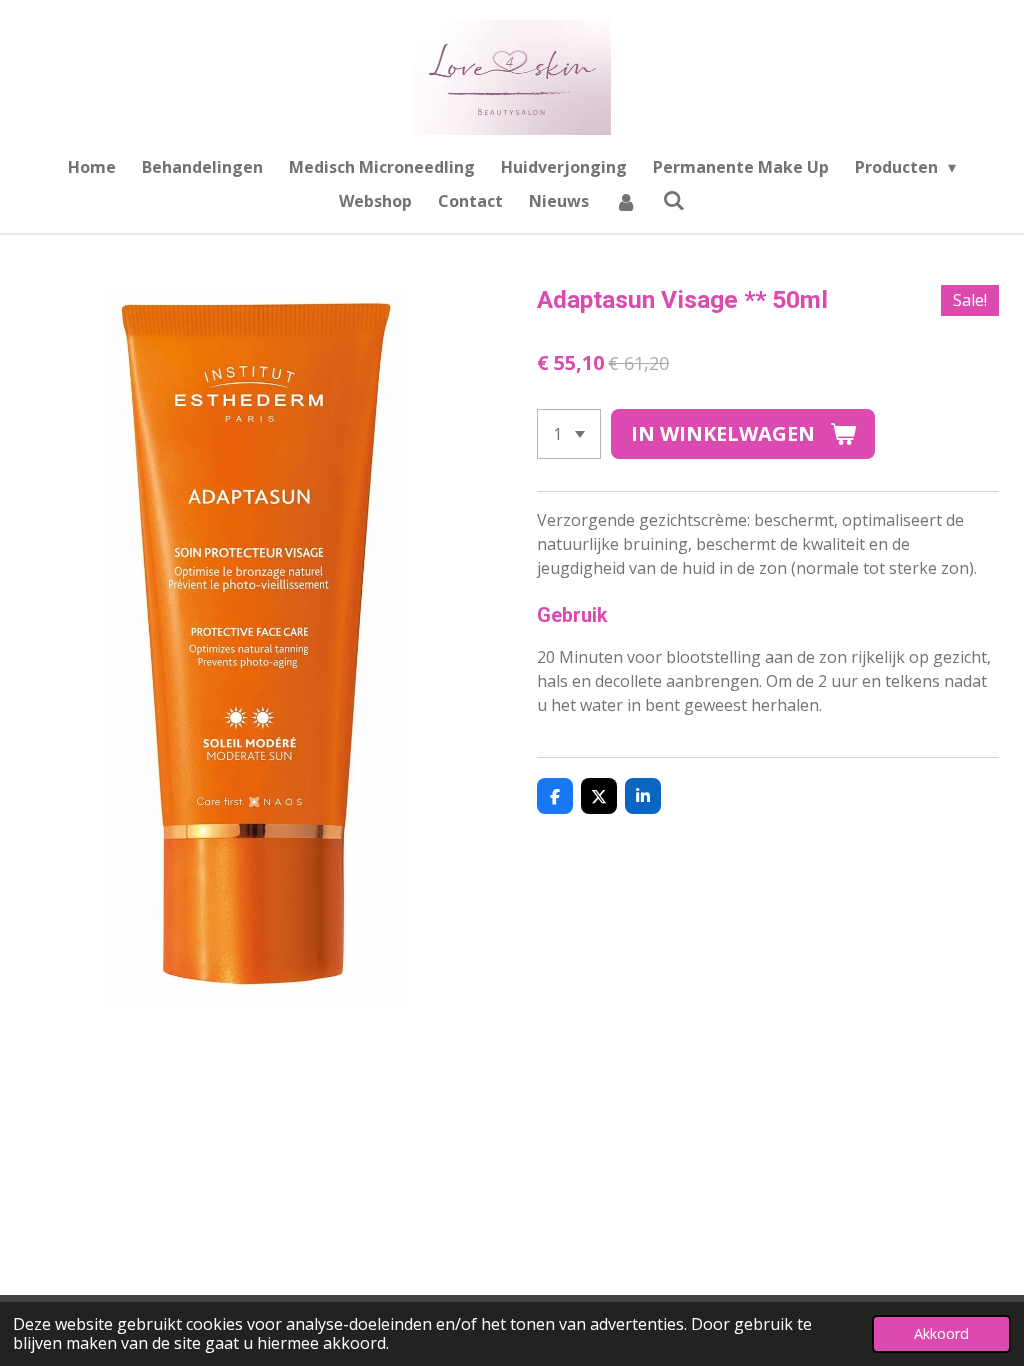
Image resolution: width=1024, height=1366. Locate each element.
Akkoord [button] (941, 1333)
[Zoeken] (674, 200)
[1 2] (569, 434)
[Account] (626, 201)
